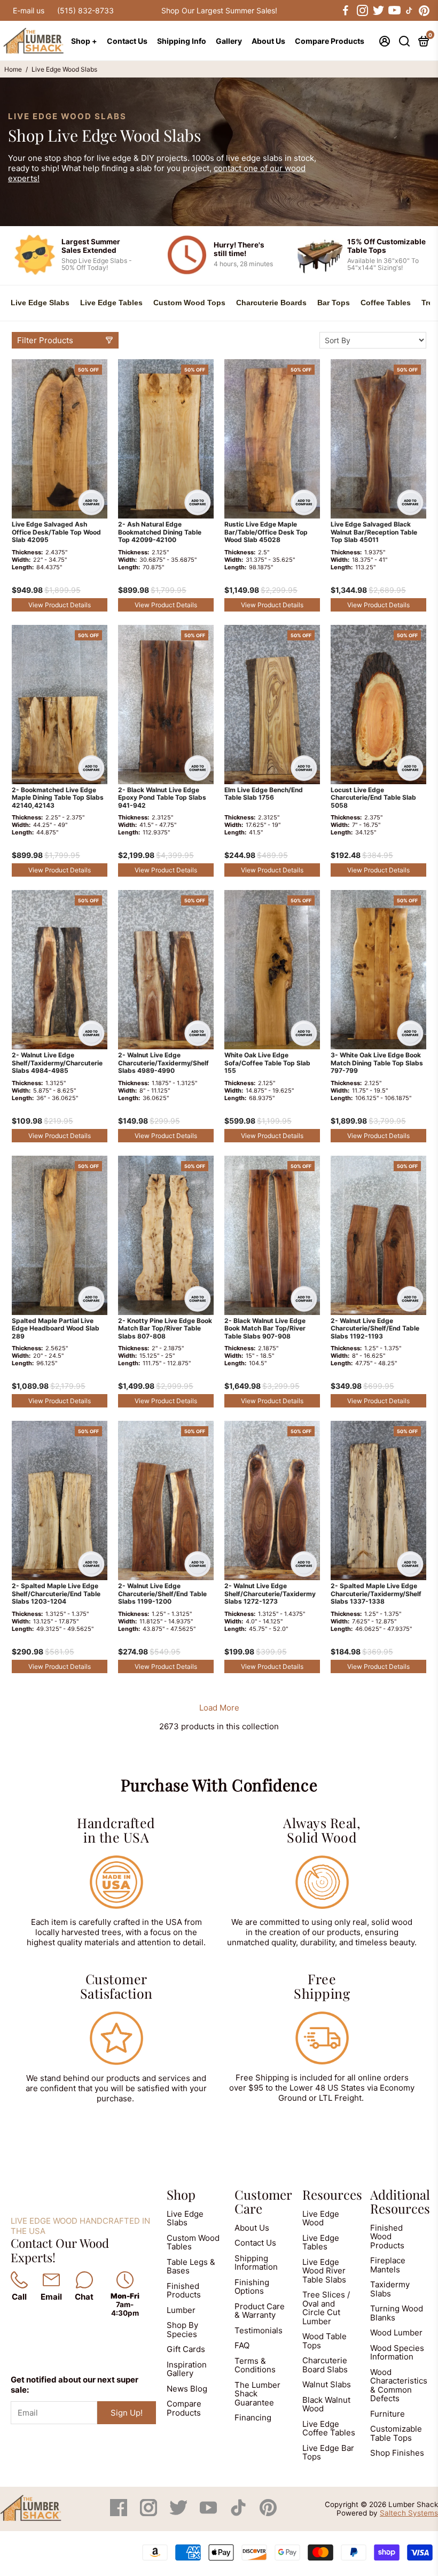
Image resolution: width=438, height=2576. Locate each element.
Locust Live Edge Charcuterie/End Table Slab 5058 (373, 798)
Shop (181, 2194)
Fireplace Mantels (388, 2265)
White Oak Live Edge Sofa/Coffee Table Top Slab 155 (267, 1063)
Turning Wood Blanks (397, 2313)
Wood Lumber (396, 2333)
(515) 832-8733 (85, 10)
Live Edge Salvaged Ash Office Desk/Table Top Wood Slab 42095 (56, 532)
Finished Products (184, 2291)
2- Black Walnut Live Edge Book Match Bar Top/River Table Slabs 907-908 (265, 1329)
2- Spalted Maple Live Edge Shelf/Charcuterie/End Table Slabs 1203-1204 (56, 1594)
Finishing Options (252, 2287)
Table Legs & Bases (191, 2266)
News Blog (187, 2389)
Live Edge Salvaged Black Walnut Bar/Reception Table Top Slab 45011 (374, 532)
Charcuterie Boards (271, 303)
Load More (219, 1708)
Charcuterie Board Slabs (325, 2365)
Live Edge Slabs (40, 303)
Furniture (388, 2414)
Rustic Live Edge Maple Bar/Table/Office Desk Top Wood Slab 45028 (266, 532)
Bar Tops (334, 303)
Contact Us (127, 41)
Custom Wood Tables (193, 2242)
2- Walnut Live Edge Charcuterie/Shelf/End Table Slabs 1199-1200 (162, 1594)
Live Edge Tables (111, 303)
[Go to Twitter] (378, 11)
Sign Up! (127, 2413)
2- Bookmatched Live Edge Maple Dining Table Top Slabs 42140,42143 (58, 798)
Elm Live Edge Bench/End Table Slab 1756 (264, 794)
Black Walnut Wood (326, 2404)
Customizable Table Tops (396, 2433)
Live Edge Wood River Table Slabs (324, 2271)
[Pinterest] (268, 2513)
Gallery (229, 41)
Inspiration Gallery (187, 2369)
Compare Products (330, 41)
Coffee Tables (386, 303)
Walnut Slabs (327, 2384)
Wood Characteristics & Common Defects (399, 2385)
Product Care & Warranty (260, 2311)
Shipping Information (256, 2263)
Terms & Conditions (255, 2365)
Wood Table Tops (324, 2341)
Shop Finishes (397, 2453)
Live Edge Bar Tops (328, 2453)
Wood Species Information (397, 2353)
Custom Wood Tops (189, 303)
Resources (332, 2194)
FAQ (242, 2345)
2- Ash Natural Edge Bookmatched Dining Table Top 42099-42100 (160, 532)
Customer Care (263, 2201)
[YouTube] (209, 2513)
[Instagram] (150, 2513)
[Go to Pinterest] (424, 11)
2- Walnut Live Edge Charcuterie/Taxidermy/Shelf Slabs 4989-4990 (163, 1063)
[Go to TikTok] (409, 11)
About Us (268, 41)
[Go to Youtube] (394, 11)
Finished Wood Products (387, 2237)
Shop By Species (182, 2330)
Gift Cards (186, 2349)
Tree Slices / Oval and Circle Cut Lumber (326, 2308)
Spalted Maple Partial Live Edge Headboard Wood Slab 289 (56, 1329)
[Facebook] (120, 2513)
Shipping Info (182, 41)
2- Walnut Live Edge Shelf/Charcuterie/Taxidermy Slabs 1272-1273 (270, 1594)
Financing (253, 2418)
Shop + (84, 41)
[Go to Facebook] (346, 11)
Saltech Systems (409, 2513)
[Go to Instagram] (362, 11)
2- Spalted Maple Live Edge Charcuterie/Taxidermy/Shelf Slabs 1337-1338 (376, 1594)
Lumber (181, 2310)
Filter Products (45, 340)
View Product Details (60, 605)
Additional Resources (400, 2201)
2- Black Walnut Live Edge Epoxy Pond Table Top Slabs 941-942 (162, 798)
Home (13, 69)
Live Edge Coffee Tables (329, 2428)
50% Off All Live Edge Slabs (219, 10)
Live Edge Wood (321, 2218)
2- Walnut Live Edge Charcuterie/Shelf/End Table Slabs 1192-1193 (375, 1329)
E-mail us (29, 10)
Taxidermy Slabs (390, 2289)
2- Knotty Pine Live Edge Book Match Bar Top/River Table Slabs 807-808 (165, 1329)
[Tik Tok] (239, 2513)
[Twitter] (179, 2513)
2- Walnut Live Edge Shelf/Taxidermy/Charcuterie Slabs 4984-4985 (57, 1063)
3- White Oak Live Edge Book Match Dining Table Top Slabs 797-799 (377, 1063)
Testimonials (259, 2330)
